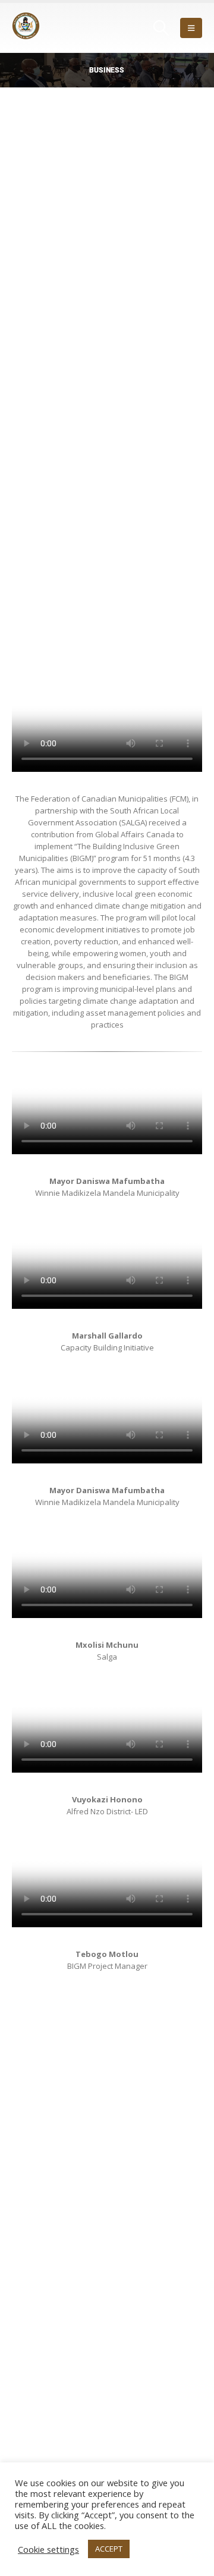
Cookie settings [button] (48, 2549)
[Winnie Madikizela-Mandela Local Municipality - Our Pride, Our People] (45, 28)
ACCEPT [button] (109, 2549)
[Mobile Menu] (191, 28)
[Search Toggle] (161, 28)
